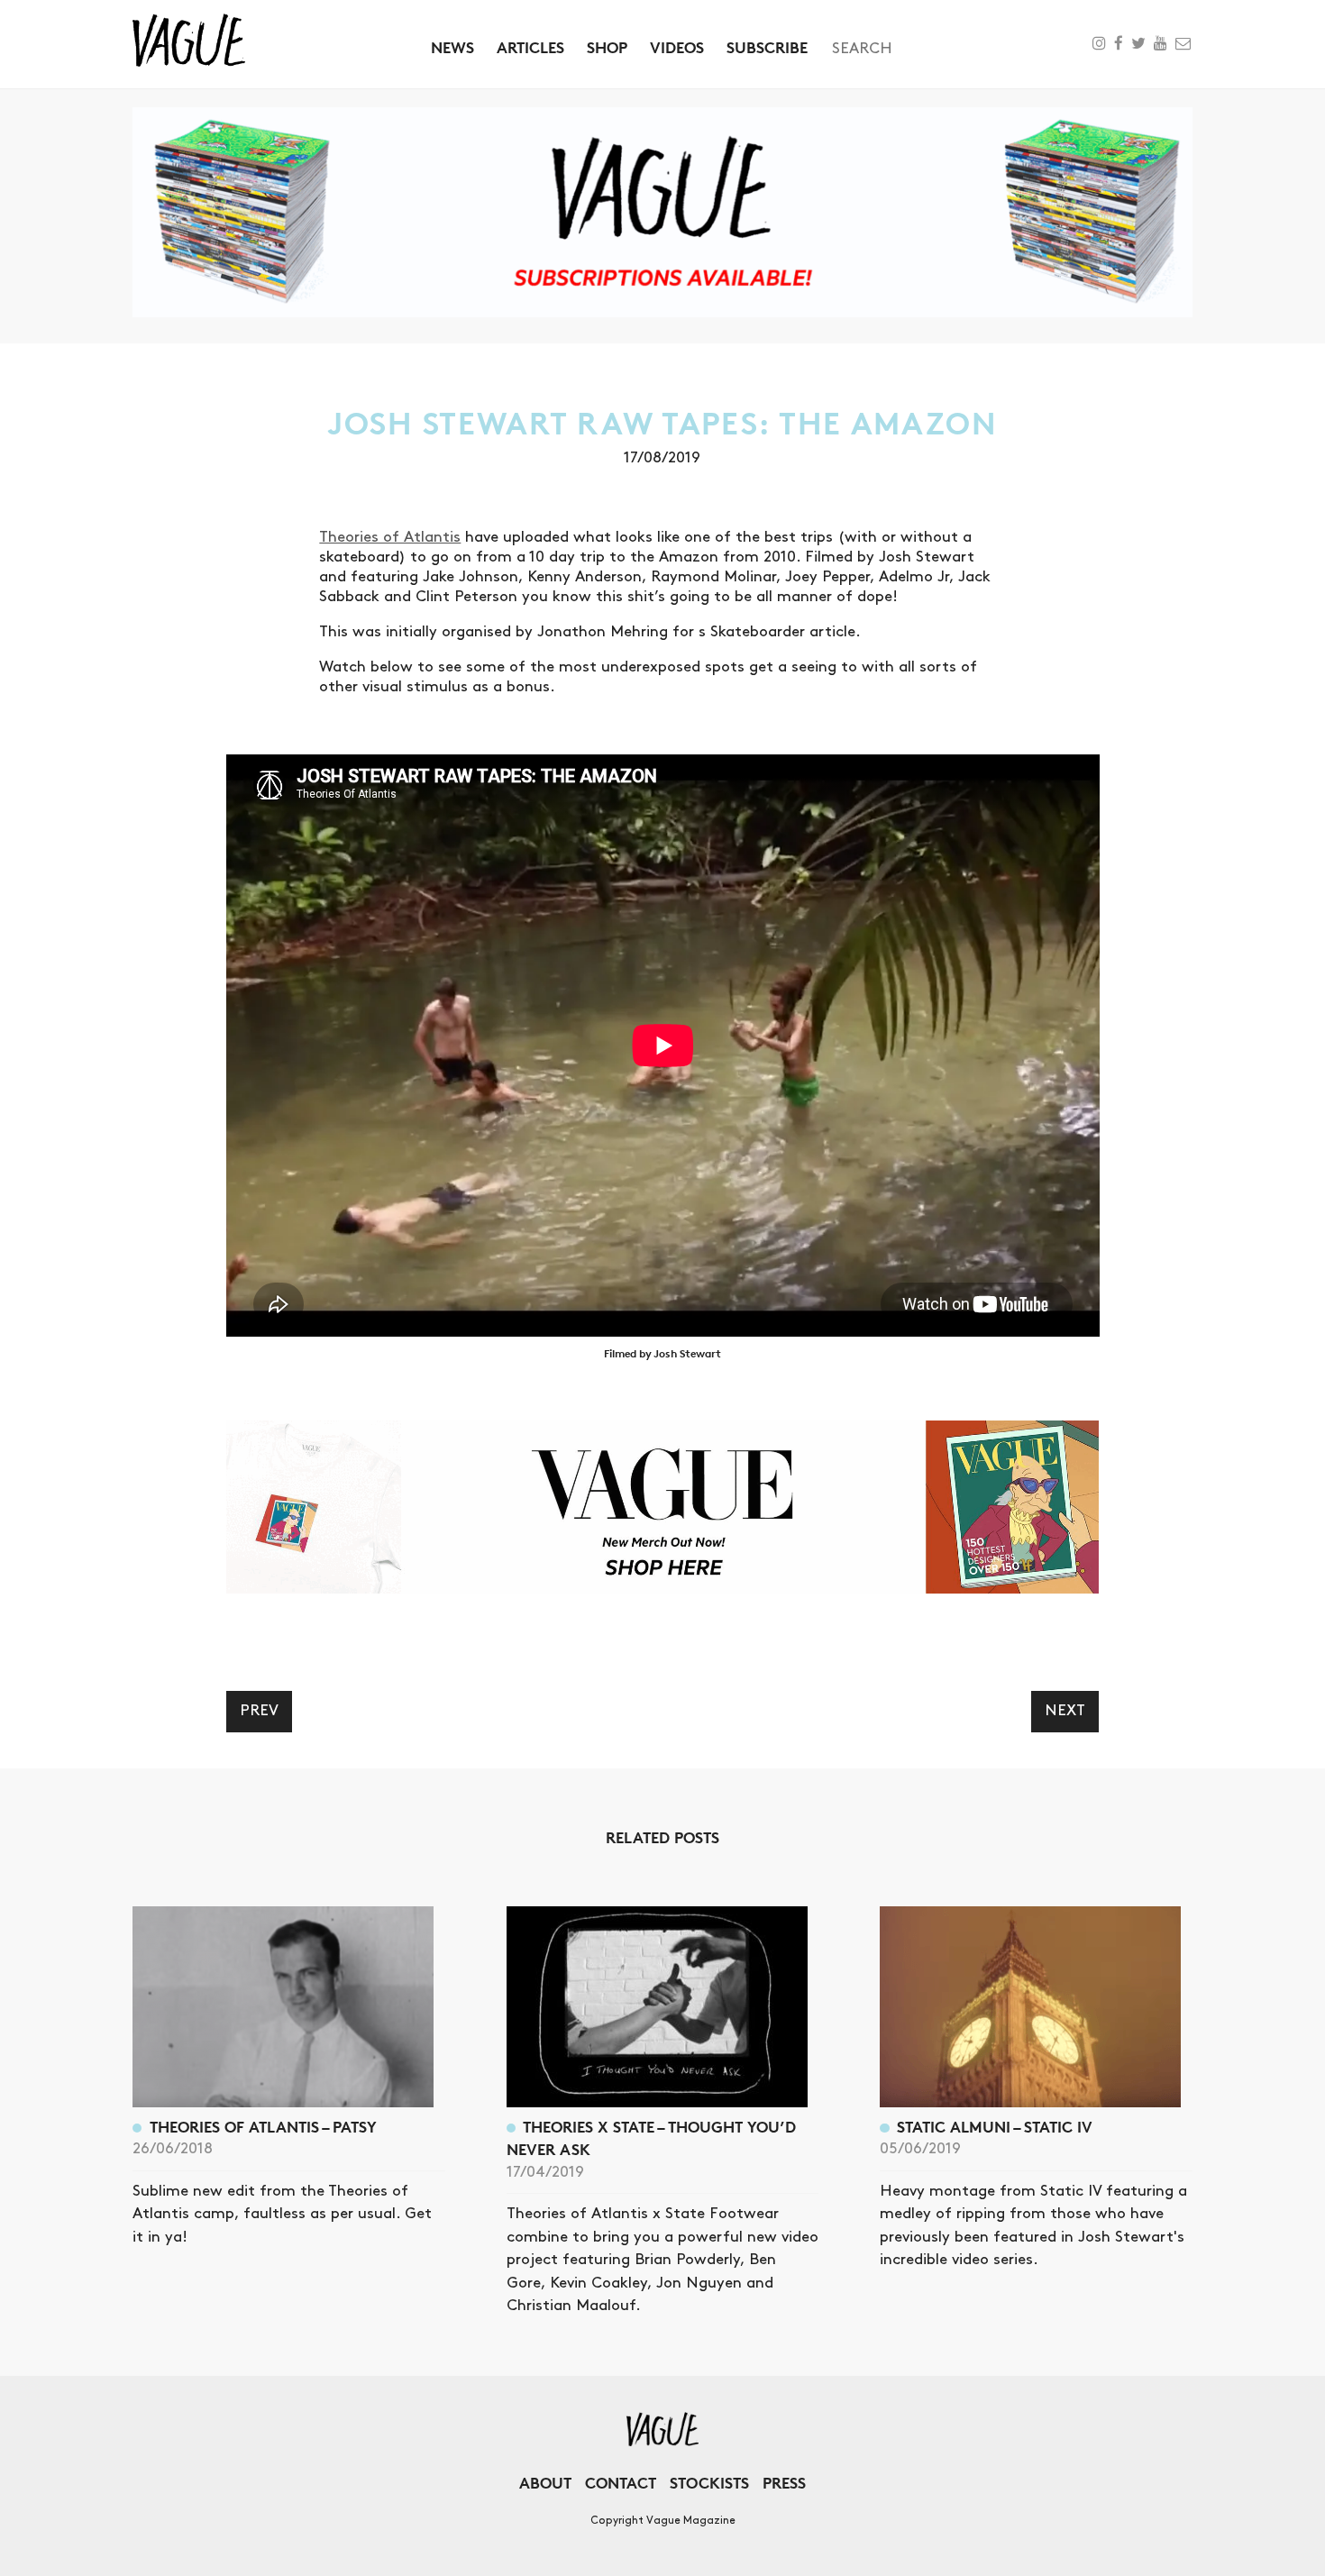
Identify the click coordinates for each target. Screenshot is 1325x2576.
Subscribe (767, 47)
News (452, 47)
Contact (621, 2483)
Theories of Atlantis (390, 537)
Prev (259, 1711)
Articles (530, 47)
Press (784, 2483)
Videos (677, 47)
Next (1065, 1711)
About (545, 2483)
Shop (607, 47)
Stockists (709, 2483)
